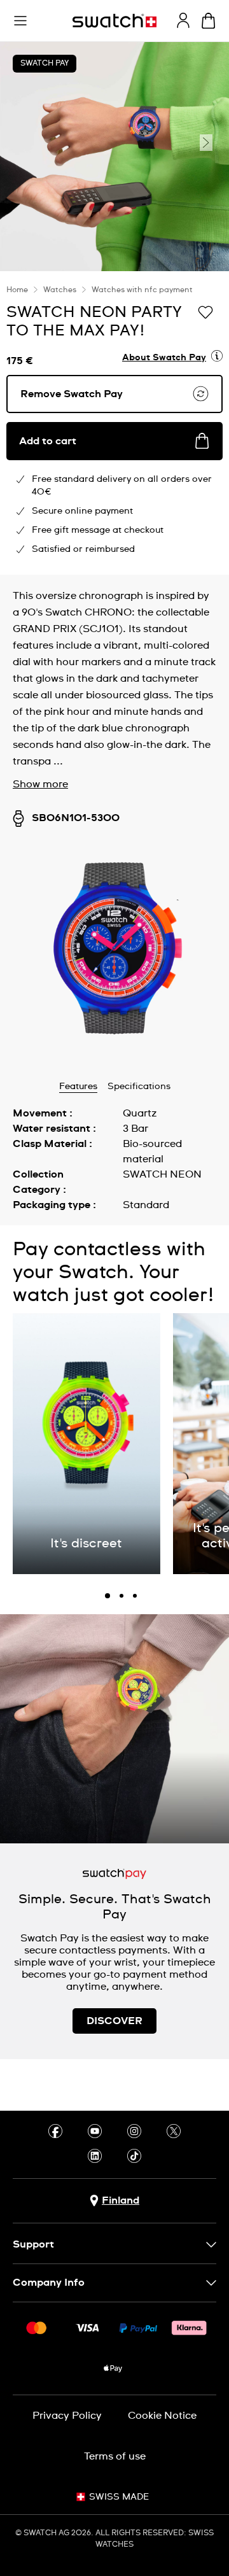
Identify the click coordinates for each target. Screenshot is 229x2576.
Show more (40, 784)
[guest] (183, 20)
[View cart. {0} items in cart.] (208, 21)
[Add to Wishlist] (205, 311)
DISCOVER (114, 2021)
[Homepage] (114, 21)
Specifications (139, 1087)
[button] (20, 21)
